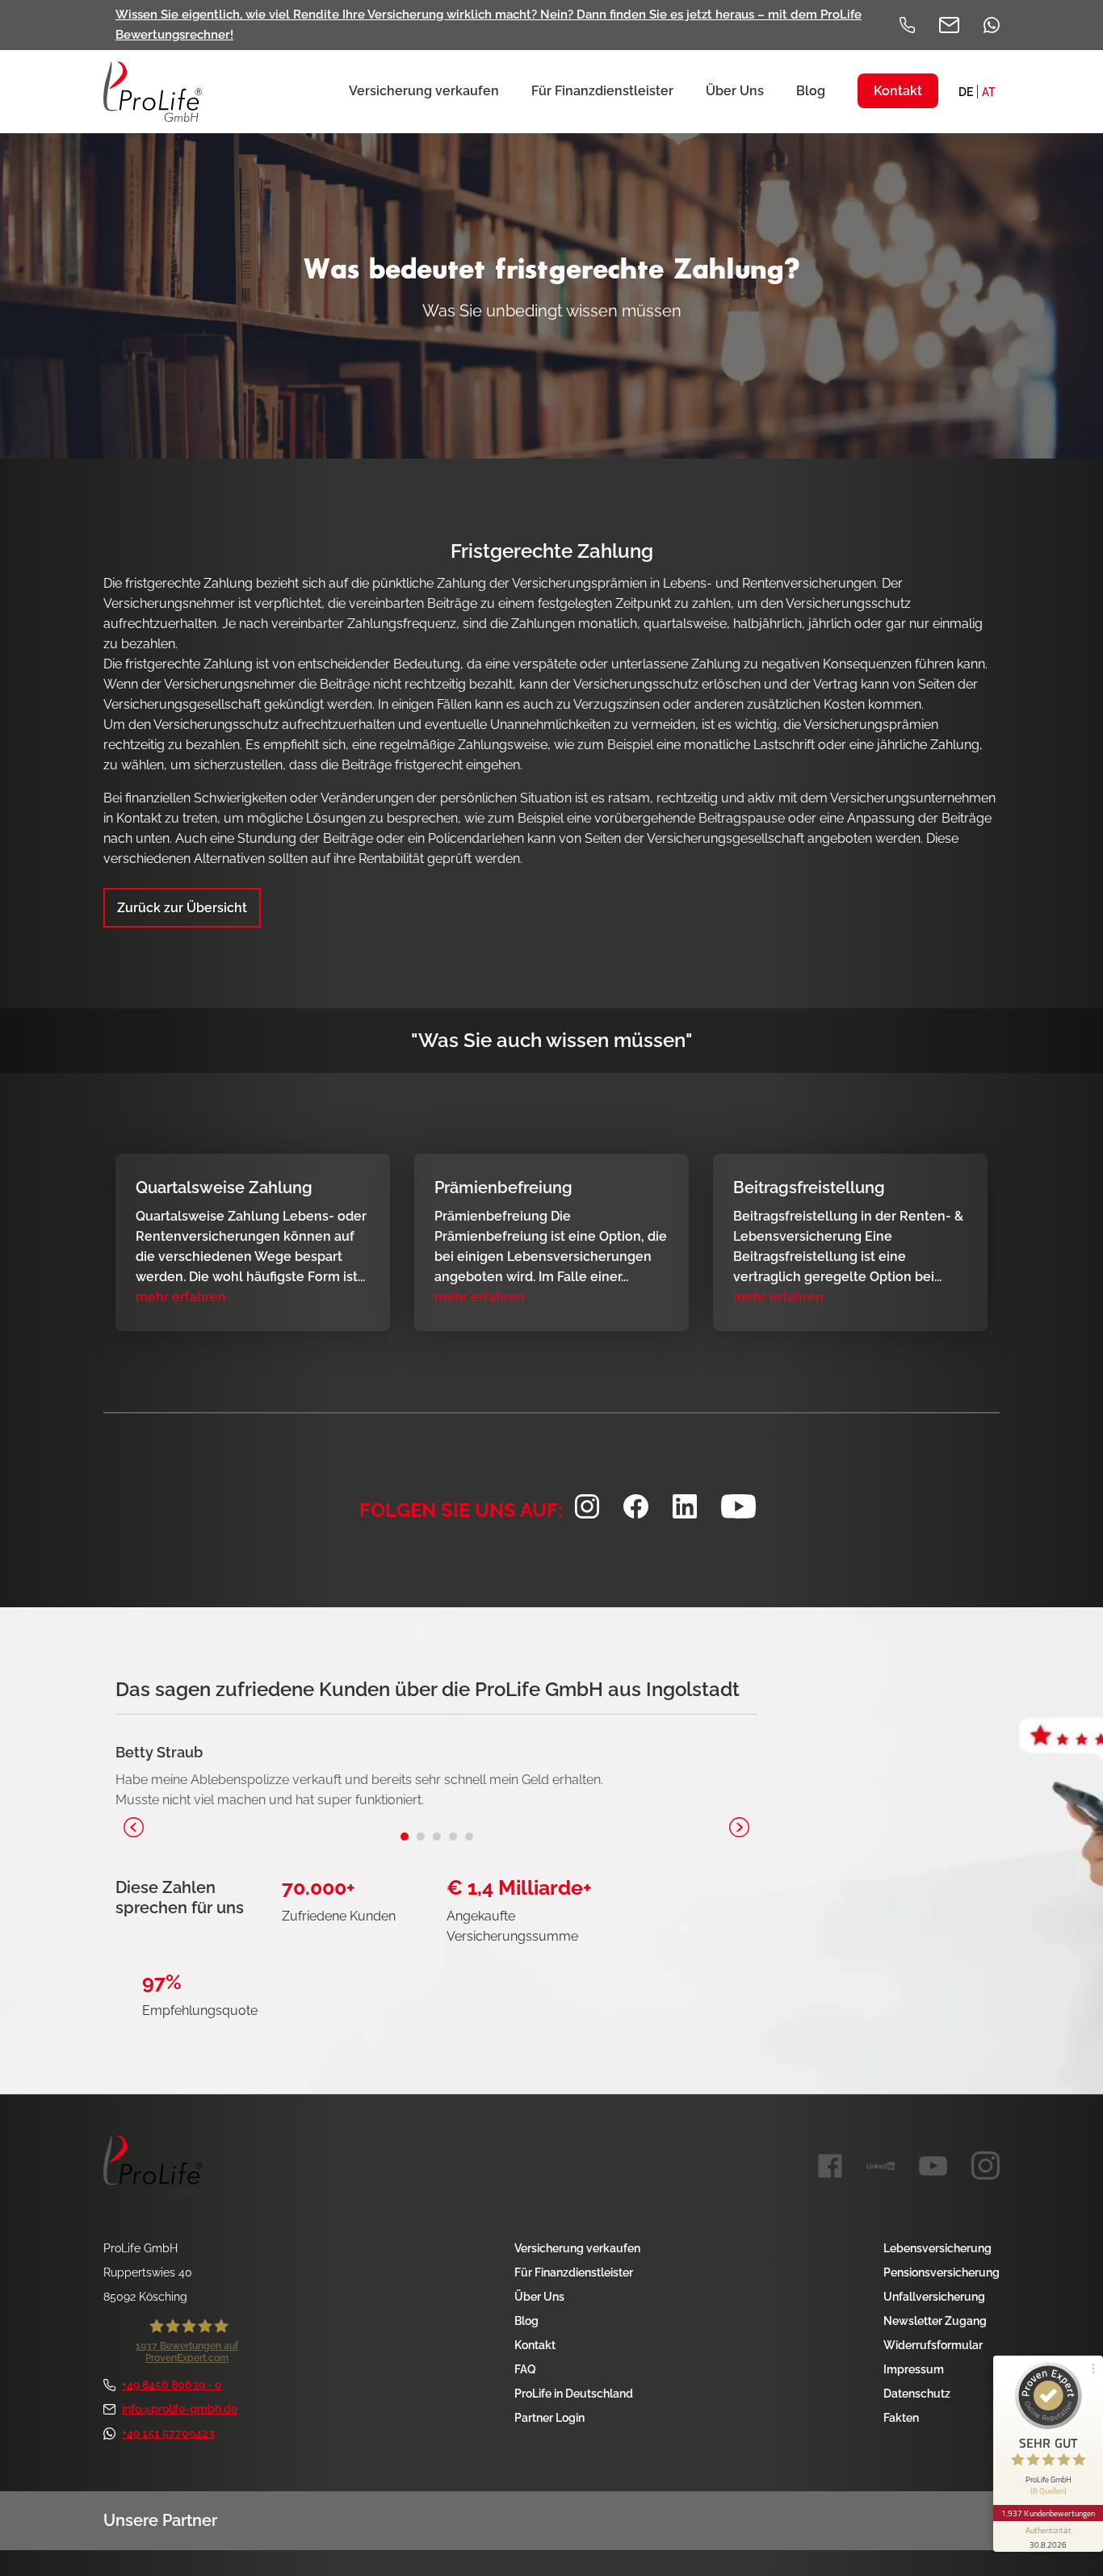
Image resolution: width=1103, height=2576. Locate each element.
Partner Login (549, 2418)
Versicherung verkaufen (577, 2248)
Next (739, 1827)
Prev (134, 1827)
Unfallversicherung (934, 2297)
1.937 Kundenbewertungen (1048, 2513)
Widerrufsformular (933, 2345)
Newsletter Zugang (935, 2321)
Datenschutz (917, 2394)
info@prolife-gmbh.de (180, 2409)
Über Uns (539, 2297)
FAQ (525, 2369)
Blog (526, 2321)
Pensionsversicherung (942, 2272)
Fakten (901, 2418)
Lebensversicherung (937, 2248)
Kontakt (535, 2345)
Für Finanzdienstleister (574, 2272)
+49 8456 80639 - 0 (172, 2385)
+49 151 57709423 (168, 2433)
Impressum (914, 2369)
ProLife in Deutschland (574, 2394)
